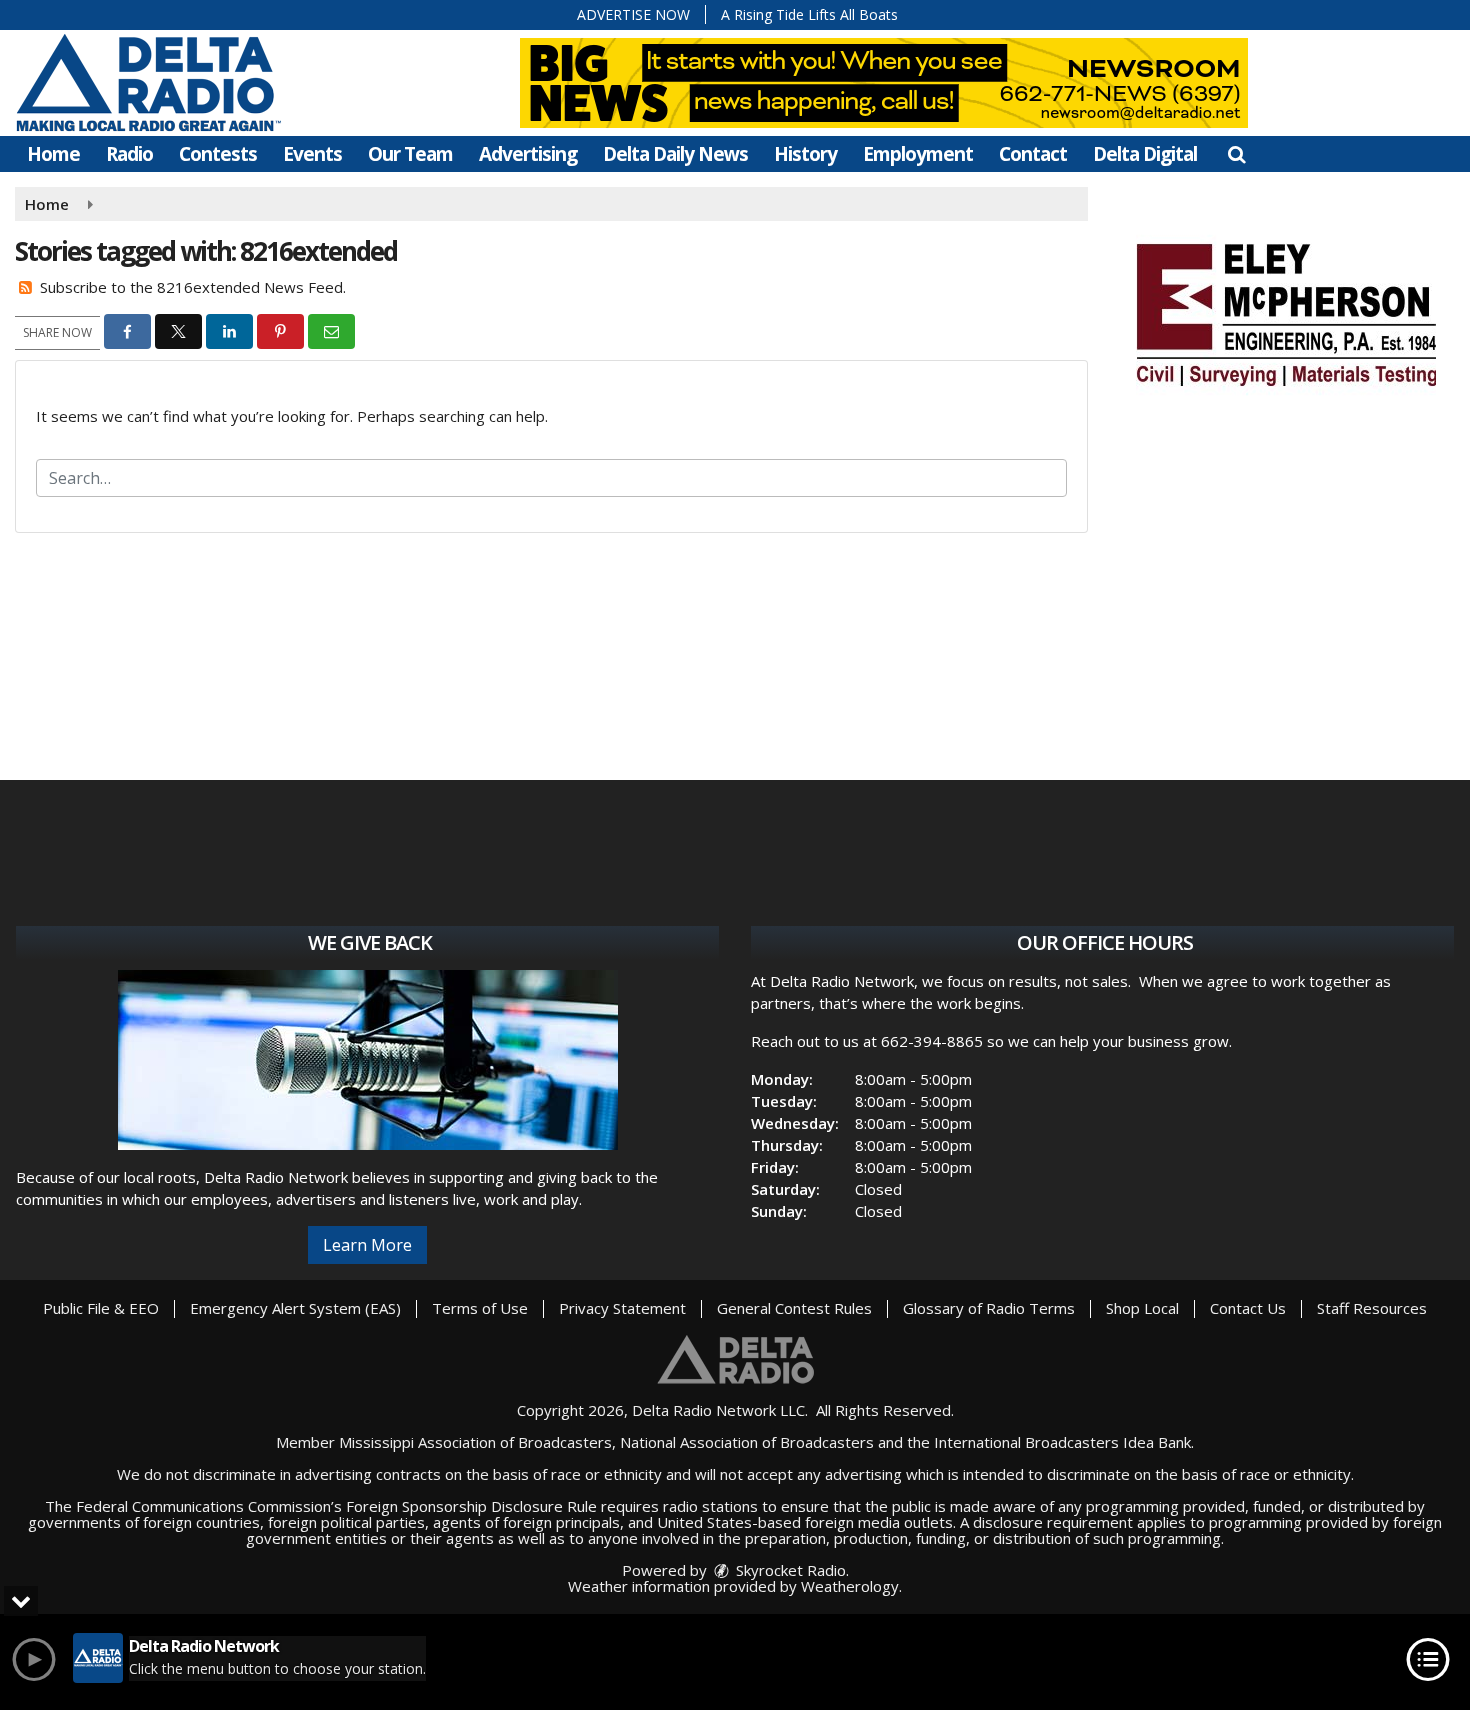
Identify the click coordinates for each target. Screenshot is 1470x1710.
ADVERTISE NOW (633, 14)
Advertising (528, 154)
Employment (918, 154)
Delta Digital (1145, 154)
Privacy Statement (622, 1308)
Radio (129, 154)
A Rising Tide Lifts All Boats (809, 14)
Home (53, 154)
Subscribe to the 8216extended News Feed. (193, 287)
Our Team (410, 154)
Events (312, 154)
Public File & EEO (101, 1308)
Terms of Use (480, 1308)
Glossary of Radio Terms (989, 1308)
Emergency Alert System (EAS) (295, 1308)
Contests (218, 154)
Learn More (367, 1245)
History (805, 154)
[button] (1236, 154)
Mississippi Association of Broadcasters (475, 1442)
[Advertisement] (1286, 312)
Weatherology (850, 1586)
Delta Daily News (675, 154)
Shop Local (1142, 1308)
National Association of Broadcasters (747, 1442)
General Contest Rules (794, 1308)
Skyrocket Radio (789, 1570)
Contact (1033, 154)
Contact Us (1248, 1308)
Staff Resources (1372, 1308)
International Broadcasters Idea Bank (1062, 1442)
